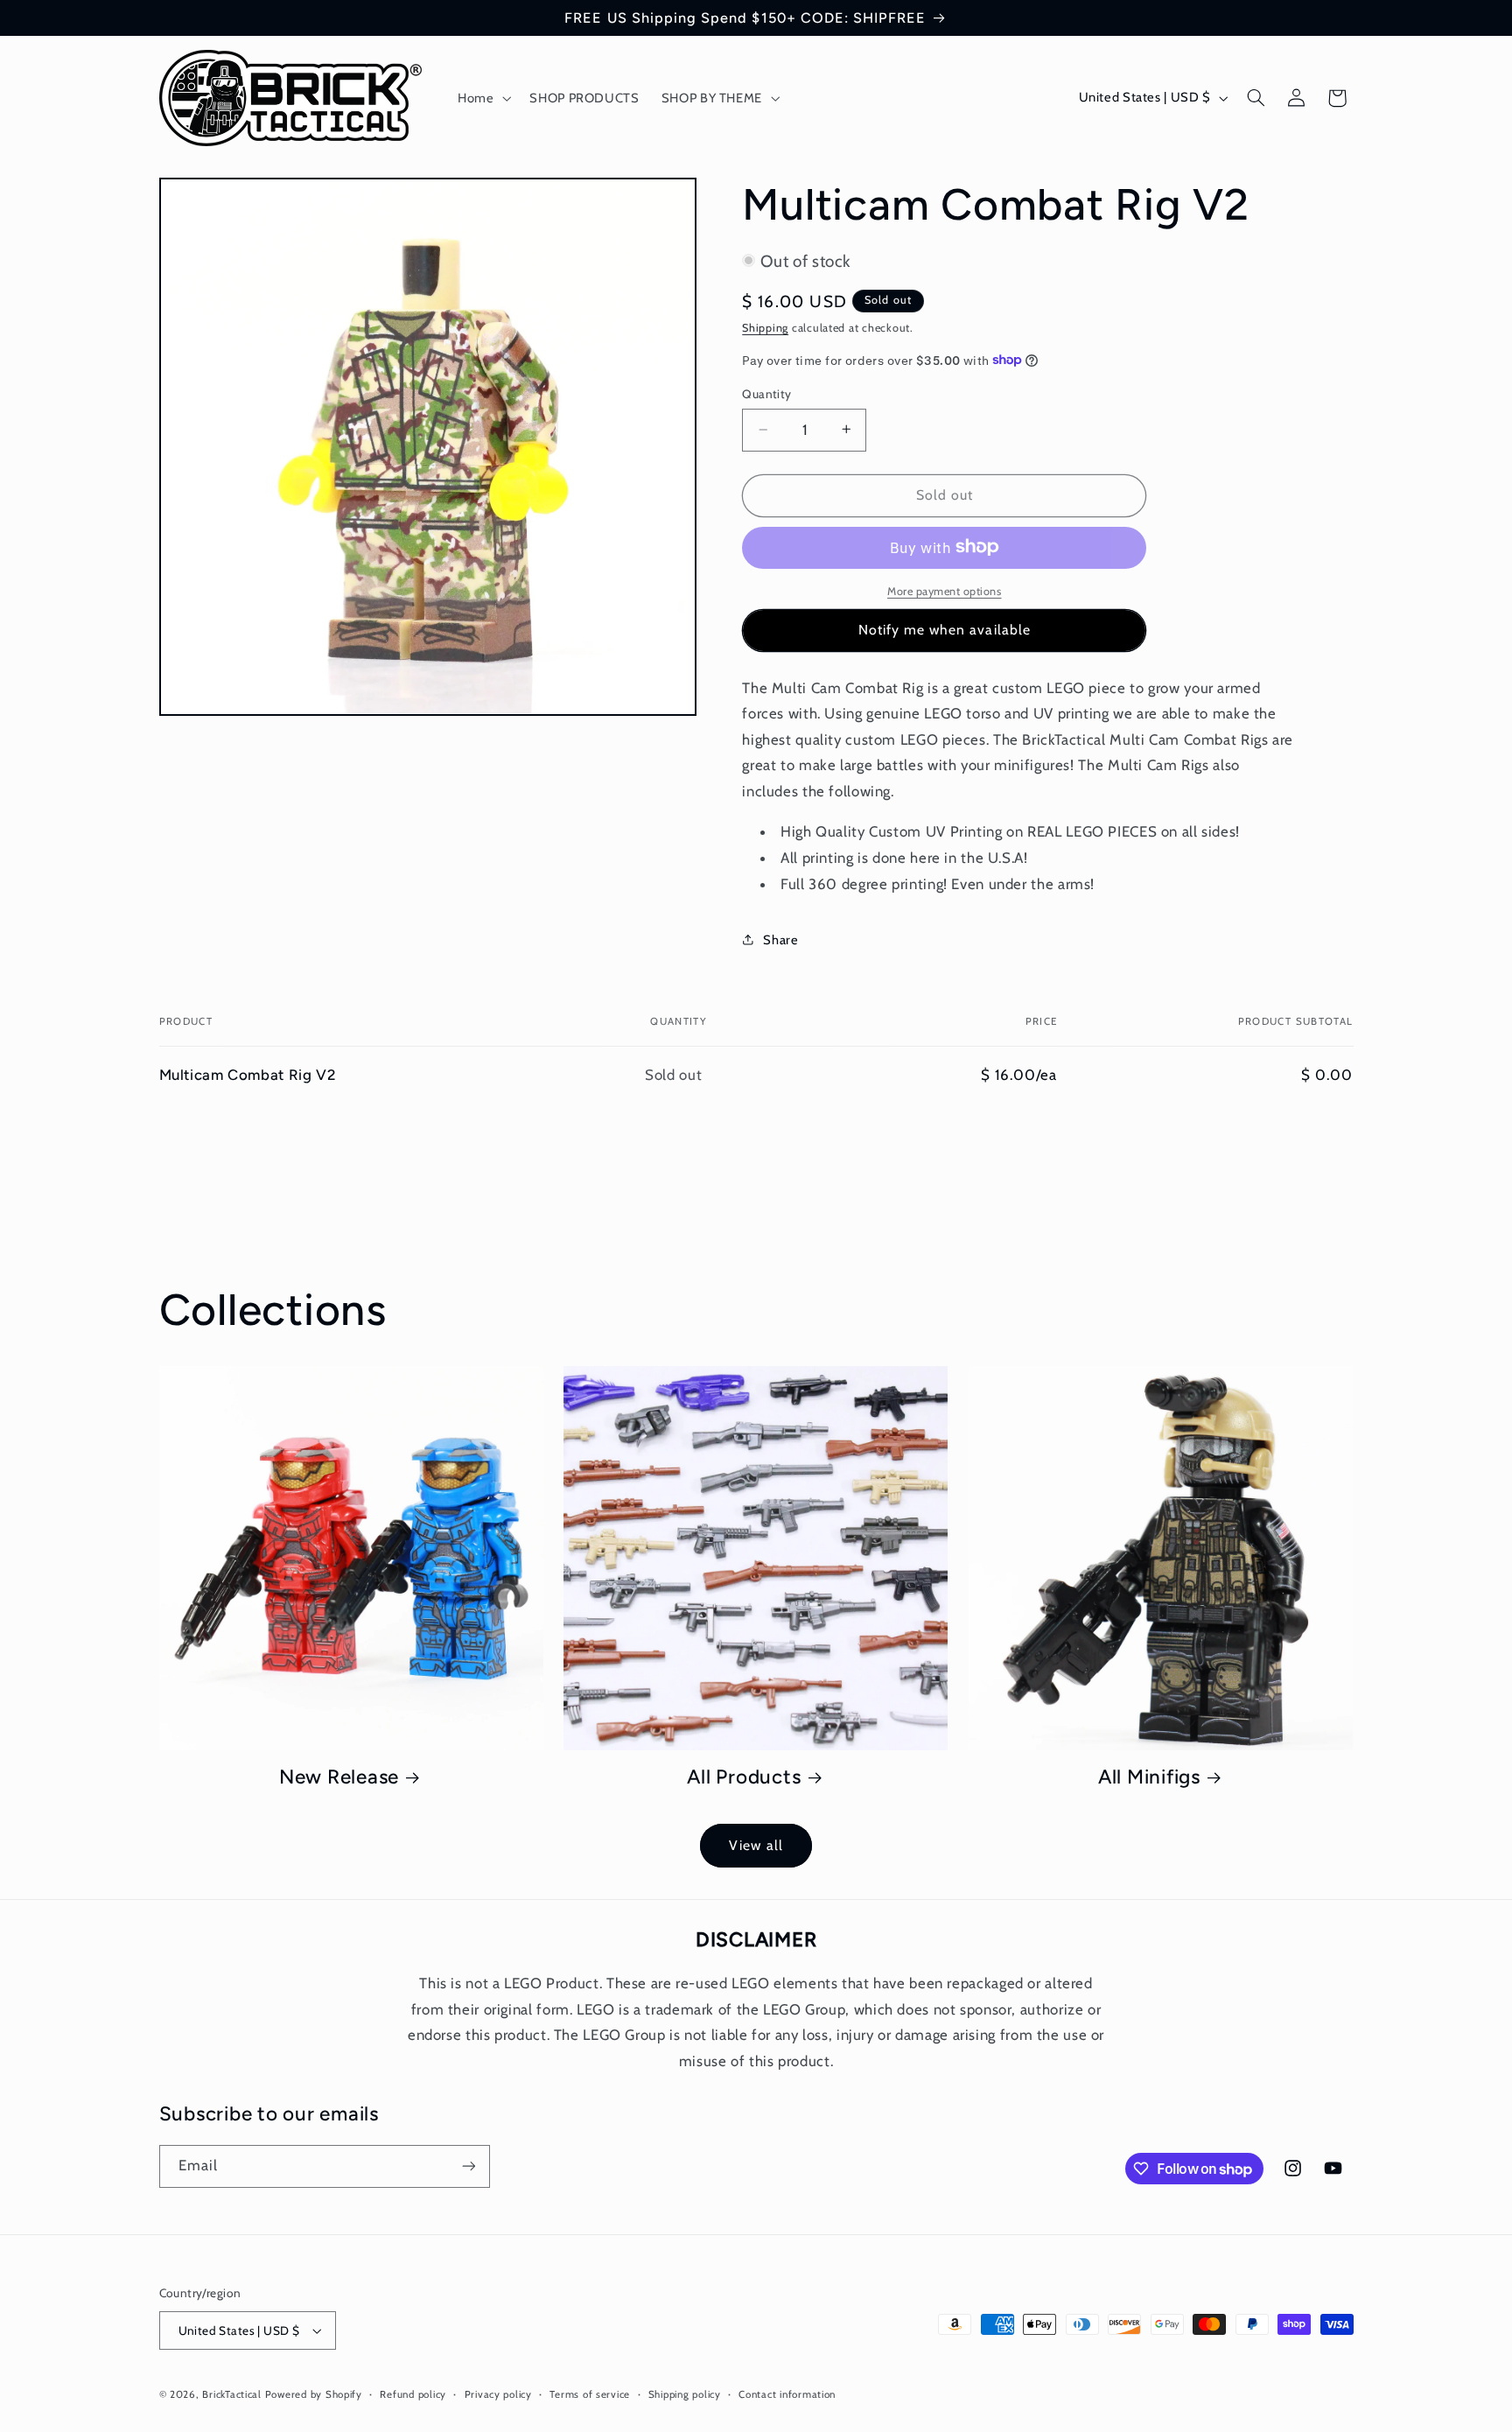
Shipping (765, 327)
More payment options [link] (945, 590)
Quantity (766, 393)
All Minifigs (1149, 1777)
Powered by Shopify (314, 2394)
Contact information (787, 2394)
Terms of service (590, 2394)
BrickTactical (232, 2394)
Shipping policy (685, 2394)
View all (756, 1845)
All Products (744, 1777)
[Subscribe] (468, 2166)
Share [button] (780, 939)
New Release (339, 1777)
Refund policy (413, 2394)
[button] (482, 98)
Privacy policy (498, 2394)
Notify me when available (945, 630)
